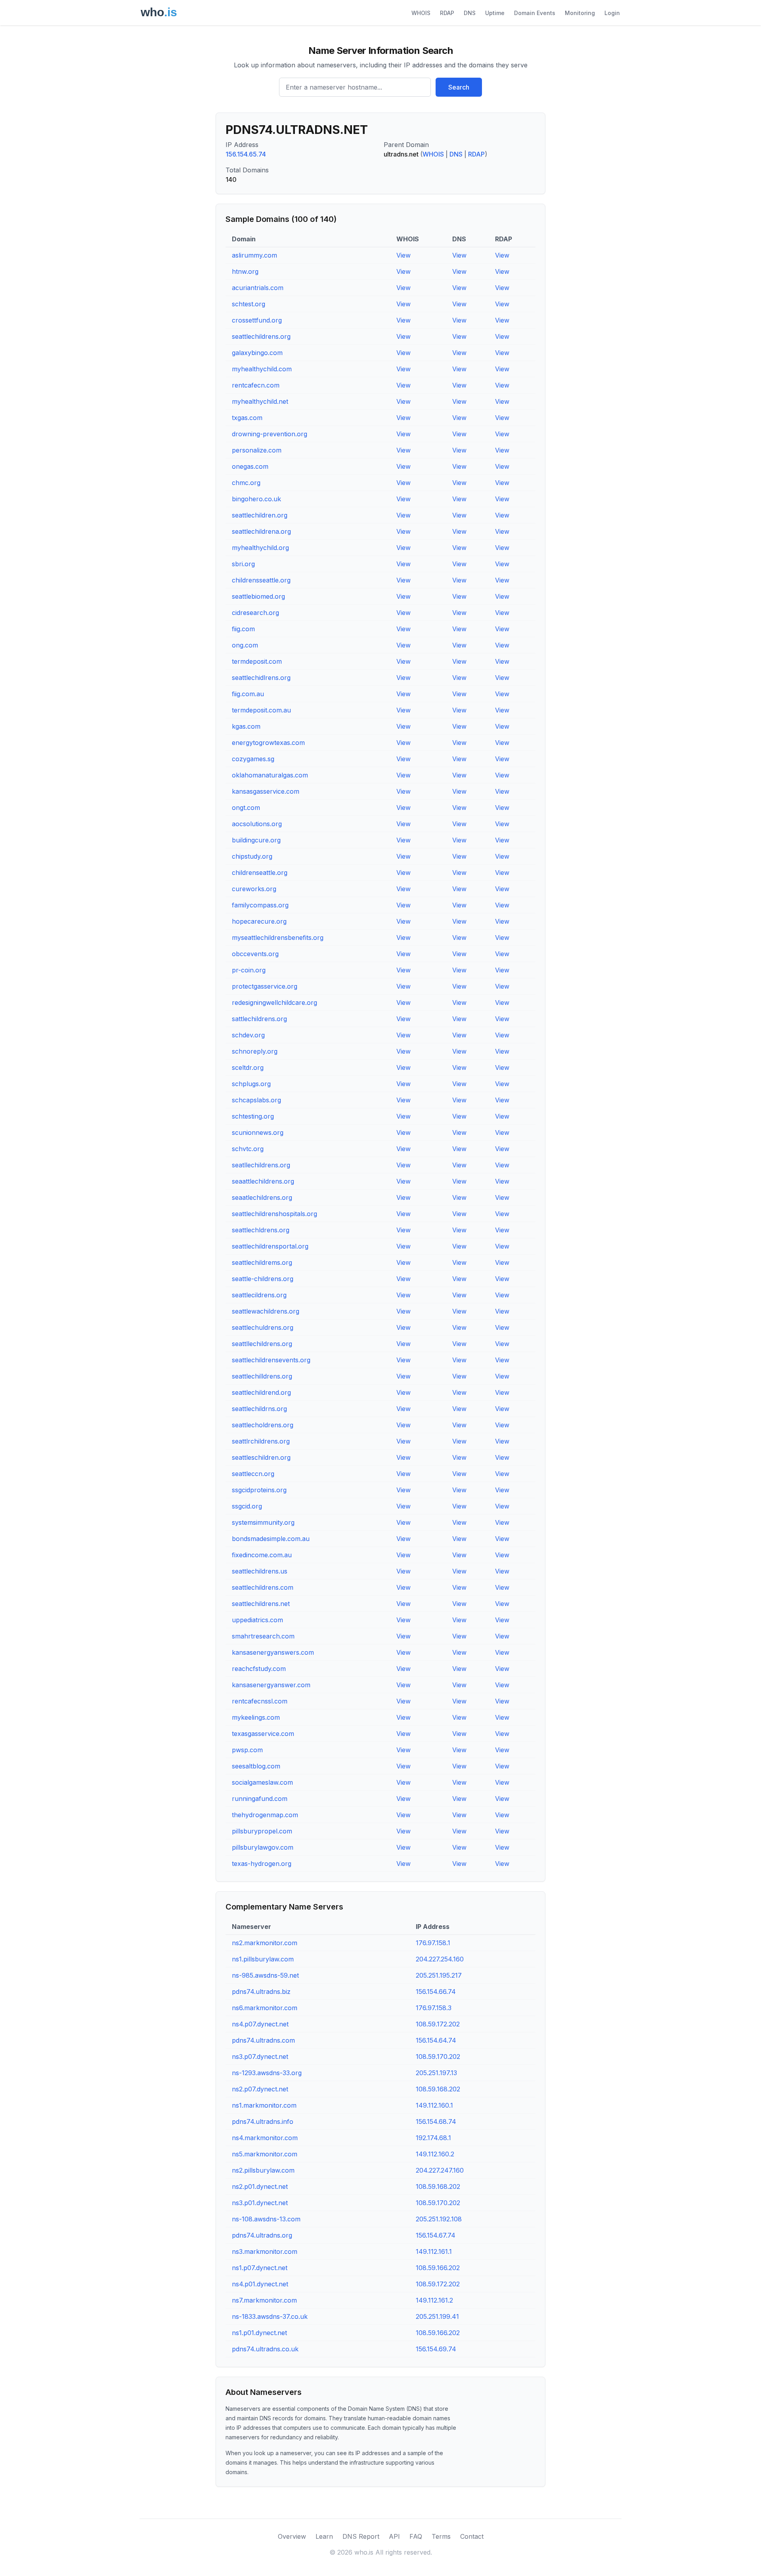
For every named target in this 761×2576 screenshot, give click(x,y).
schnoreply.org (255, 1051)
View (403, 255)
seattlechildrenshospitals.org (274, 1214)
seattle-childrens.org (263, 1279)
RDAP (447, 13)
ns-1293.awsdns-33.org (267, 2073)
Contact (472, 2536)
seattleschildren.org (261, 1457)
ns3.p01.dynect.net (260, 2203)
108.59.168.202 (438, 2089)
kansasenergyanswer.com (271, 1685)
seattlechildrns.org (259, 1409)
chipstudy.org (252, 856)
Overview (292, 2536)
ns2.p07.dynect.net (260, 2089)
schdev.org (248, 1035)
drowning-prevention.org (270, 434)
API (394, 2536)
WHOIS (421, 13)
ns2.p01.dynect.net (260, 2186)
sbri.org (243, 564)
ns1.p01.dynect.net (259, 2333)
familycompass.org (260, 905)
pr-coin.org (249, 970)
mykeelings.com (256, 1717)
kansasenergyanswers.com (273, 1652)
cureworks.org (254, 889)
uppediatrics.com (257, 1620)
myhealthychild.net (260, 401)
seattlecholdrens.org (263, 1425)
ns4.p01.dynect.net (260, 2284)
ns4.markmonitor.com (265, 2138)
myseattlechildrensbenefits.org (278, 938)
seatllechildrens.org (261, 1165)
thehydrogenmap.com (265, 1815)
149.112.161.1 (434, 2251)
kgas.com (246, 726)
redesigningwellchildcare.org (274, 1003)
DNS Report (361, 2536)
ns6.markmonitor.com (265, 2008)
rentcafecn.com (256, 385)
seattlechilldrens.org (262, 1376)
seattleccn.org (253, 1474)
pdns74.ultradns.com (263, 2040)
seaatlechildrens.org (262, 1197)
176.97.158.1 (433, 1943)
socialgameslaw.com (262, 1782)
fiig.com (243, 629)
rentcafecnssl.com (260, 1701)
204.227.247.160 (440, 2170)
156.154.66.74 (436, 1992)
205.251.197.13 (436, 2073)
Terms (441, 2536)
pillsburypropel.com (262, 1831)
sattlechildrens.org (259, 1019)
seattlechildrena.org (261, 531)
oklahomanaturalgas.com (270, 775)
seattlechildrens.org (261, 336)
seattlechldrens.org (261, 1230)
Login (612, 13)
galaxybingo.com (257, 353)
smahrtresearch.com (263, 1636)
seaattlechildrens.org (263, 1181)
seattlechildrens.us (260, 1571)
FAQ (416, 2536)
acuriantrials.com (258, 288)
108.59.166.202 (438, 2268)
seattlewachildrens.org (266, 1311)
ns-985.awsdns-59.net (265, 1975)
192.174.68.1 (433, 2138)
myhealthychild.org (260, 548)
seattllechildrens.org (262, 1344)
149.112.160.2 (435, 2154)
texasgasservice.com (263, 1734)
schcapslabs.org (256, 1100)
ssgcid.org (247, 1506)
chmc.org (246, 483)
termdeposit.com (257, 661)
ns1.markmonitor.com (264, 2105)
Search (459, 87)
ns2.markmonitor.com (265, 1943)
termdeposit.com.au (261, 710)
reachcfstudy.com (259, 1669)
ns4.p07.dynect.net (260, 2024)
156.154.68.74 (436, 2122)
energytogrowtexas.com (268, 743)
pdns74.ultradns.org (262, 2235)
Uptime (495, 13)
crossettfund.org (257, 320)
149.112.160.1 (434, 2105)
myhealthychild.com (262, 369)
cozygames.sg (253, 759)
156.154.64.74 (436, 2040)
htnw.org (245, 271)
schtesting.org (253, 1116)
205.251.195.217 (439, 1975)
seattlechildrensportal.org (270, 1246)
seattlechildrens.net (261, 1604)
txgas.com (247, 418)
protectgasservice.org (265, 986)
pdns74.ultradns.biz (261, 1992)
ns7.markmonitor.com (264, 2300)
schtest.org (249, 304)
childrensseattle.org (261, 580)
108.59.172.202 (438, 2024)
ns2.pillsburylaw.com (263, 2170)
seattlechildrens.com (263, 1587)
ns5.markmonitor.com (265, 2154)
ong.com (245, 645)
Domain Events (535, 13)
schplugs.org (251, 1084)
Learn (324, 2536)
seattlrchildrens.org (261, 1441)
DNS (470, 13)
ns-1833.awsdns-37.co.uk (270, 2316)
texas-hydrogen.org (262, 1864)
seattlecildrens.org (259, 1295)
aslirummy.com (254, 255)
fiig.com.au (248, 694)
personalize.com (257, 450)
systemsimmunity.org (263, 1522)
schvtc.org (248, 1149)
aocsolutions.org (257, 824)
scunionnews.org (258, 1132)
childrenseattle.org (260, 873)
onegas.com (250, 466)
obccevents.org (255, 954)
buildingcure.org (256, 840)
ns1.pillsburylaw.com (263, 1959)
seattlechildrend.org (261, 1392)
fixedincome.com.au (262, 1555)
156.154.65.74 (246, 154)
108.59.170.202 (438, 2057)
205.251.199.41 (437, 2316)
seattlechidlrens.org (261, 678)
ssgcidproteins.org (259, 1490)
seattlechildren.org (260, 515)
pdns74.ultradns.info (263, 2122)
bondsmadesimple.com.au (271, 1539)
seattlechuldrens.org (263, 1327)
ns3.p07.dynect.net (260, 2057)
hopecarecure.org (259, 921)
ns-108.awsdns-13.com (266, 2219)
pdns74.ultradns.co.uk (265, 2349)
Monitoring (580, 13)
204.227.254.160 (440, 1959)
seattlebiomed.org (258, 596)
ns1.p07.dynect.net (260, 2268)
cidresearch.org (255, 613)
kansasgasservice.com (266, 791)
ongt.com (246, 808)
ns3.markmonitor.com (265, 2251)
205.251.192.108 (439, 2219)
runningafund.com (260, 1799)
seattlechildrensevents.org (271, 1360)
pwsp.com (247, 1750)
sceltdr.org (248, 1067)
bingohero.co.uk (256, 499)
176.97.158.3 (434, 2008)
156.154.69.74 (436, 2349)
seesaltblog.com (256, 1766)
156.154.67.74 (436, 2235)
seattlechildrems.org (262, 1262)
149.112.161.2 (434, 2300)
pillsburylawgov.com (263, 1847)
